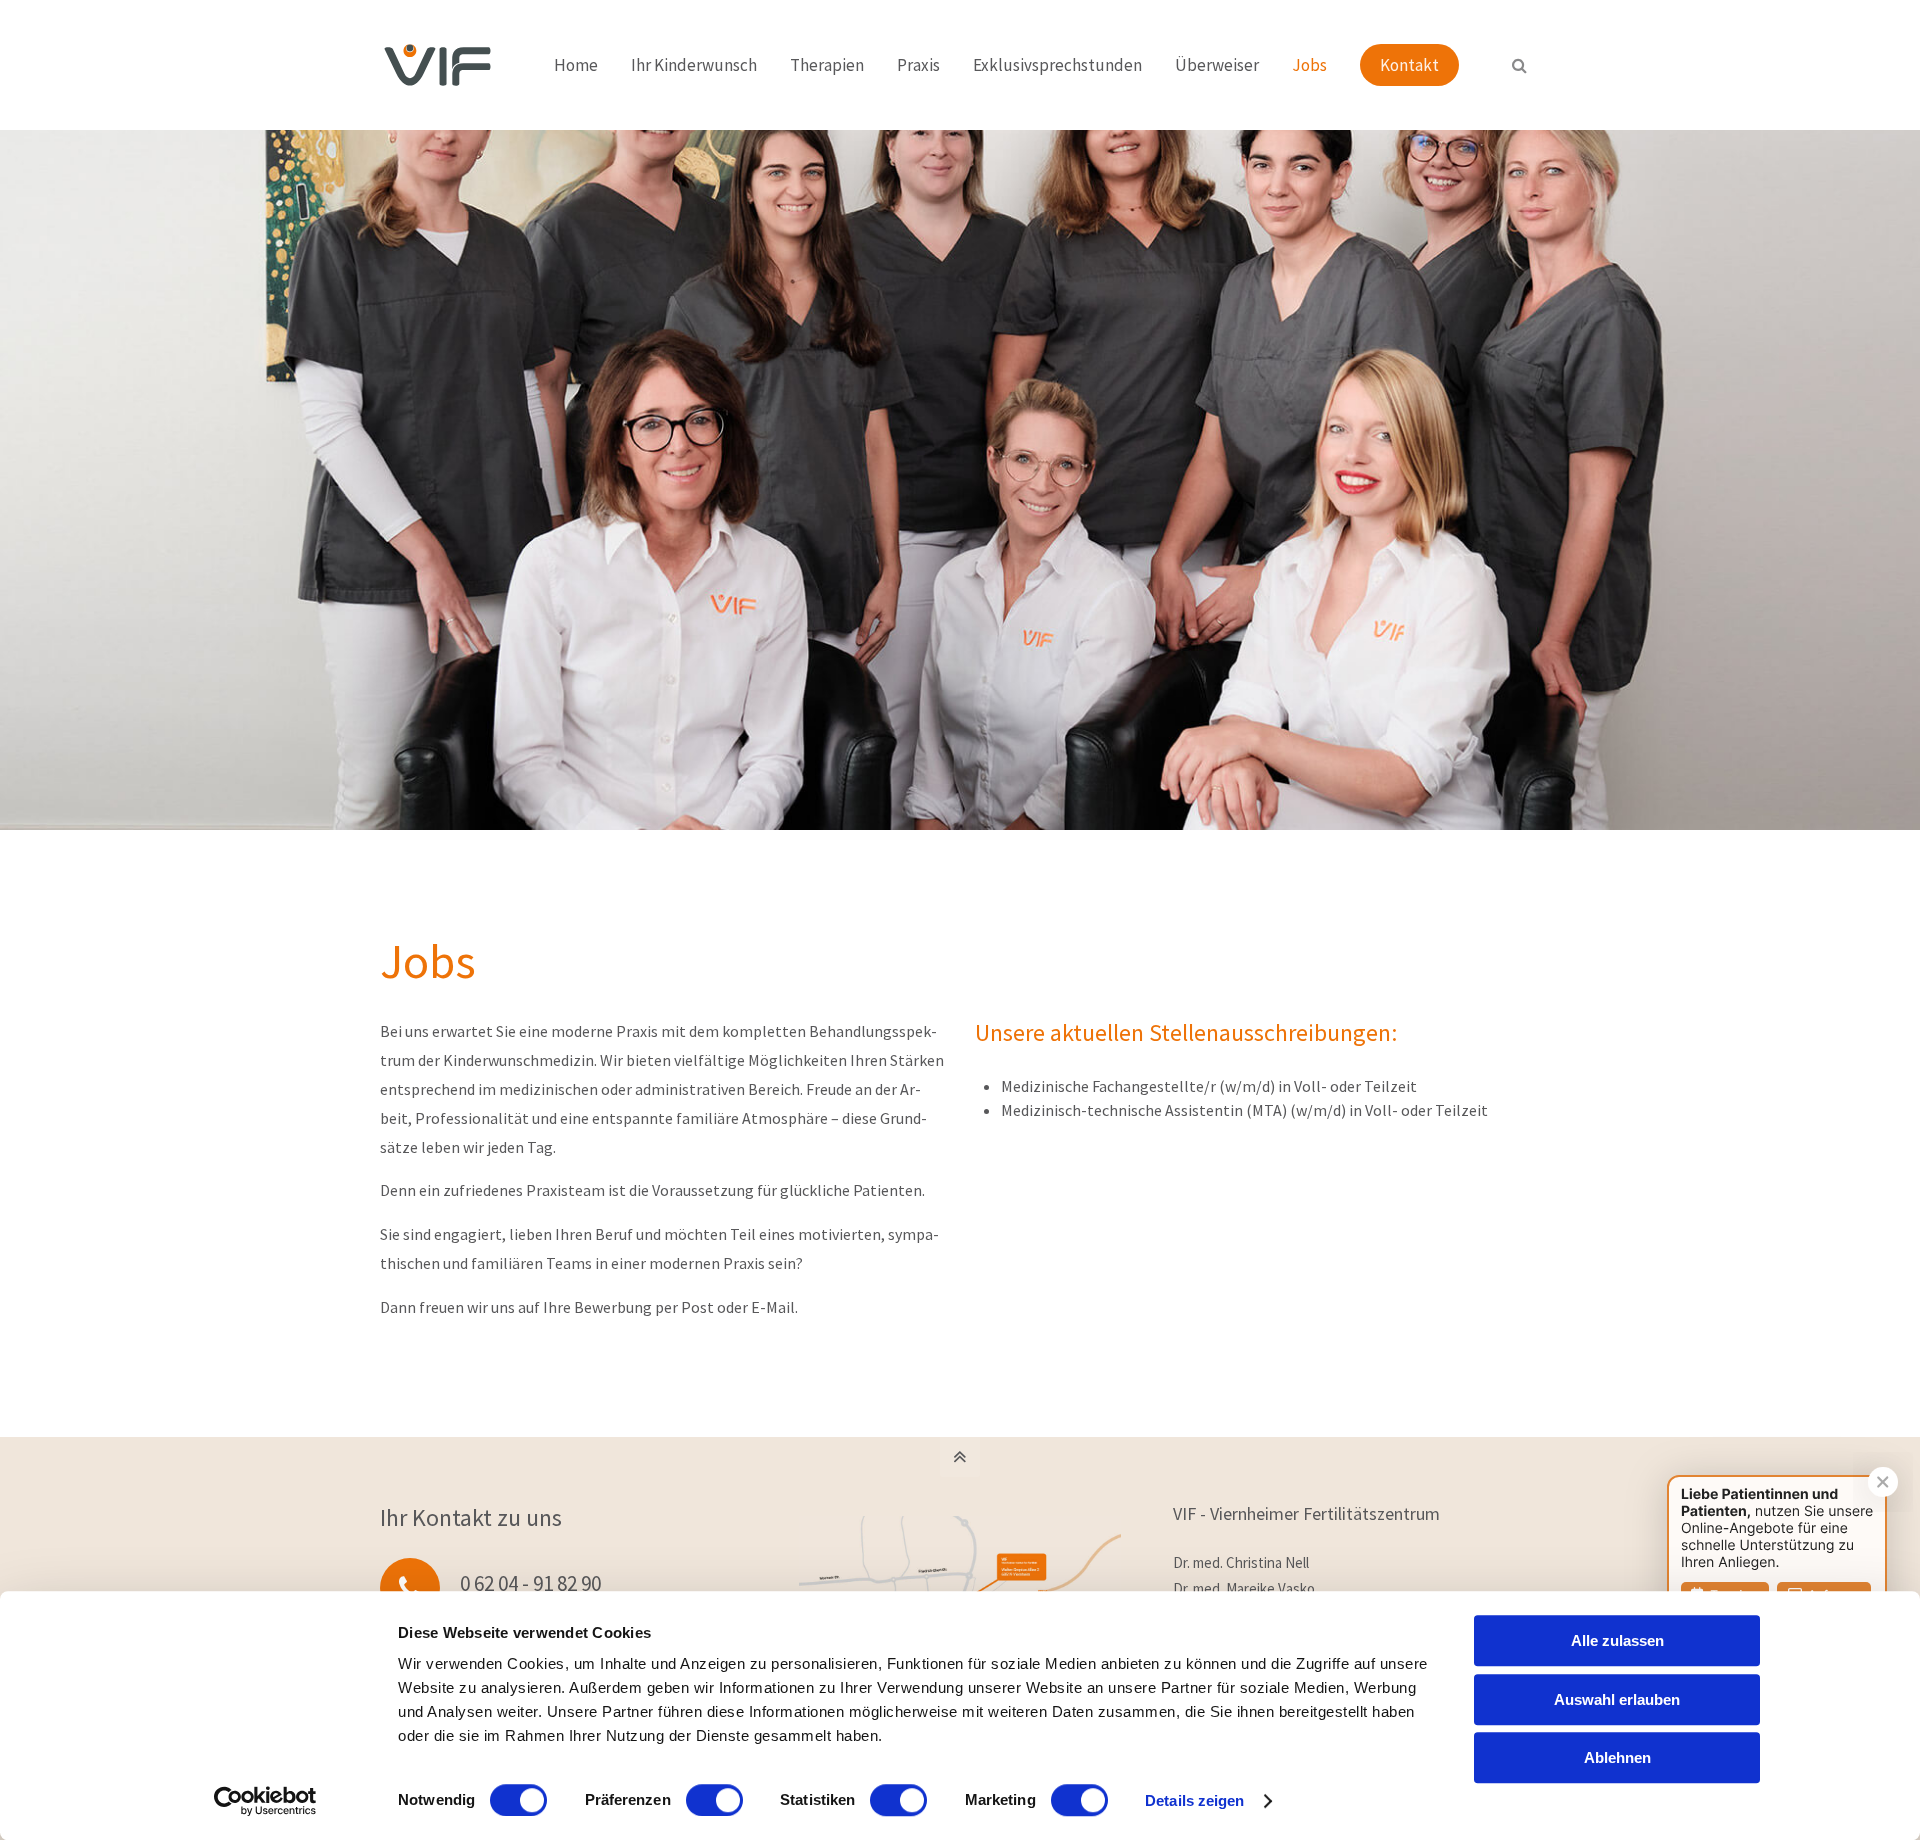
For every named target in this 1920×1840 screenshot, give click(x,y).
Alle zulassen (1617, 1640)
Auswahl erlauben (1617, 1699)
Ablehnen (1617, 1757)
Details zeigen (1194, 1800)
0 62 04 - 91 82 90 (530, 1583)
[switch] (714, 1800)
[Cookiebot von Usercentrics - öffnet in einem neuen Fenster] (265, 1801)
